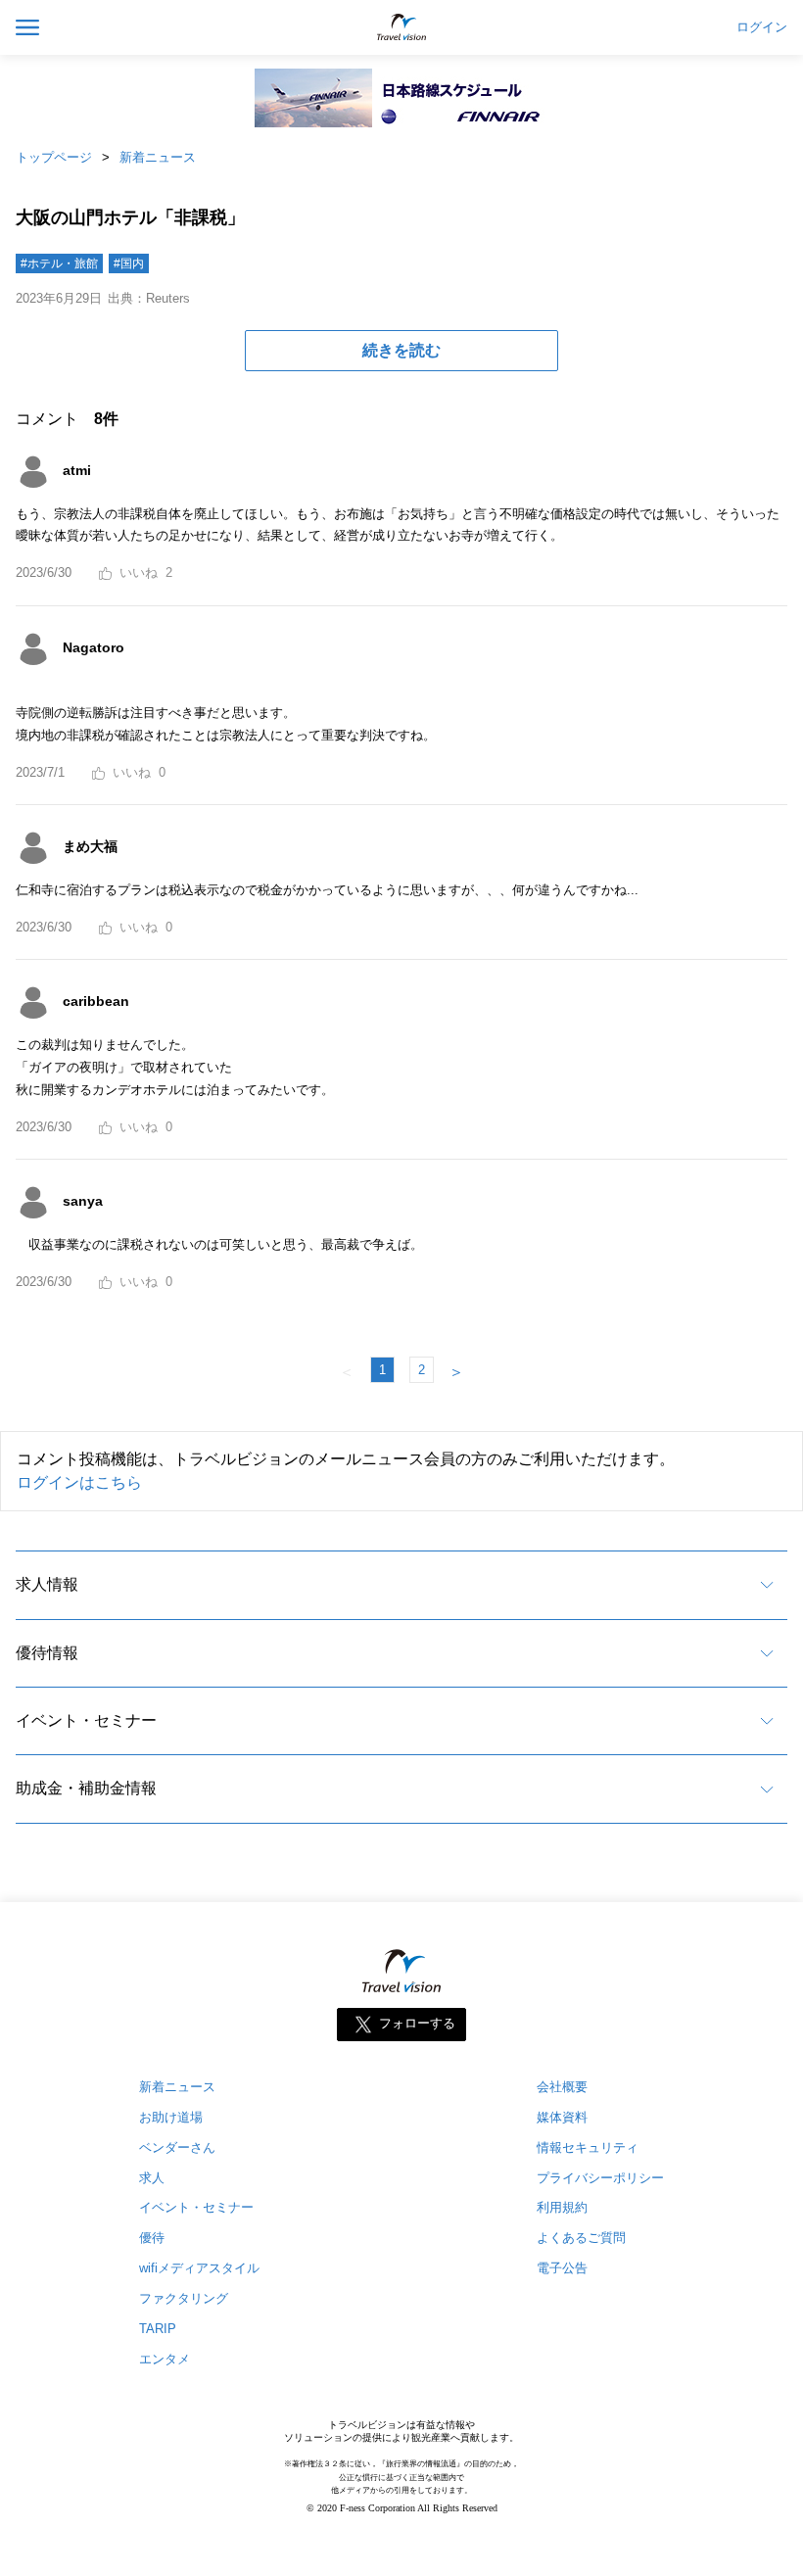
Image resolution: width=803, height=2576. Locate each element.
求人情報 (47, 1584)
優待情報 (47, 1653)
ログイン (762, 27)
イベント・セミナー (86, 1720)
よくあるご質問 (581, 2238)
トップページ (54, 157)
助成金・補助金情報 (86, 1788)
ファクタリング (184, 2298)
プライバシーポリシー (600, 2178)
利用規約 (562, 2207)
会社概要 (562, 2087)
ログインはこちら (79, 1482)
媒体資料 (562, 2117)
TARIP (158, 2329)
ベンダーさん (177, 2147)
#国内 (129, 263)
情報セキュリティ (588, 2147)
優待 (152, 2238)
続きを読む (401, 350)
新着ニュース (158, 157)
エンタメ (165, 2359)
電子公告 (562, 2268)
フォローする (417, 2023)
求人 (152, 2178)
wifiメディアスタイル (199, 2268)
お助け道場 (171, 2117)
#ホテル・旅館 (59, 263)
